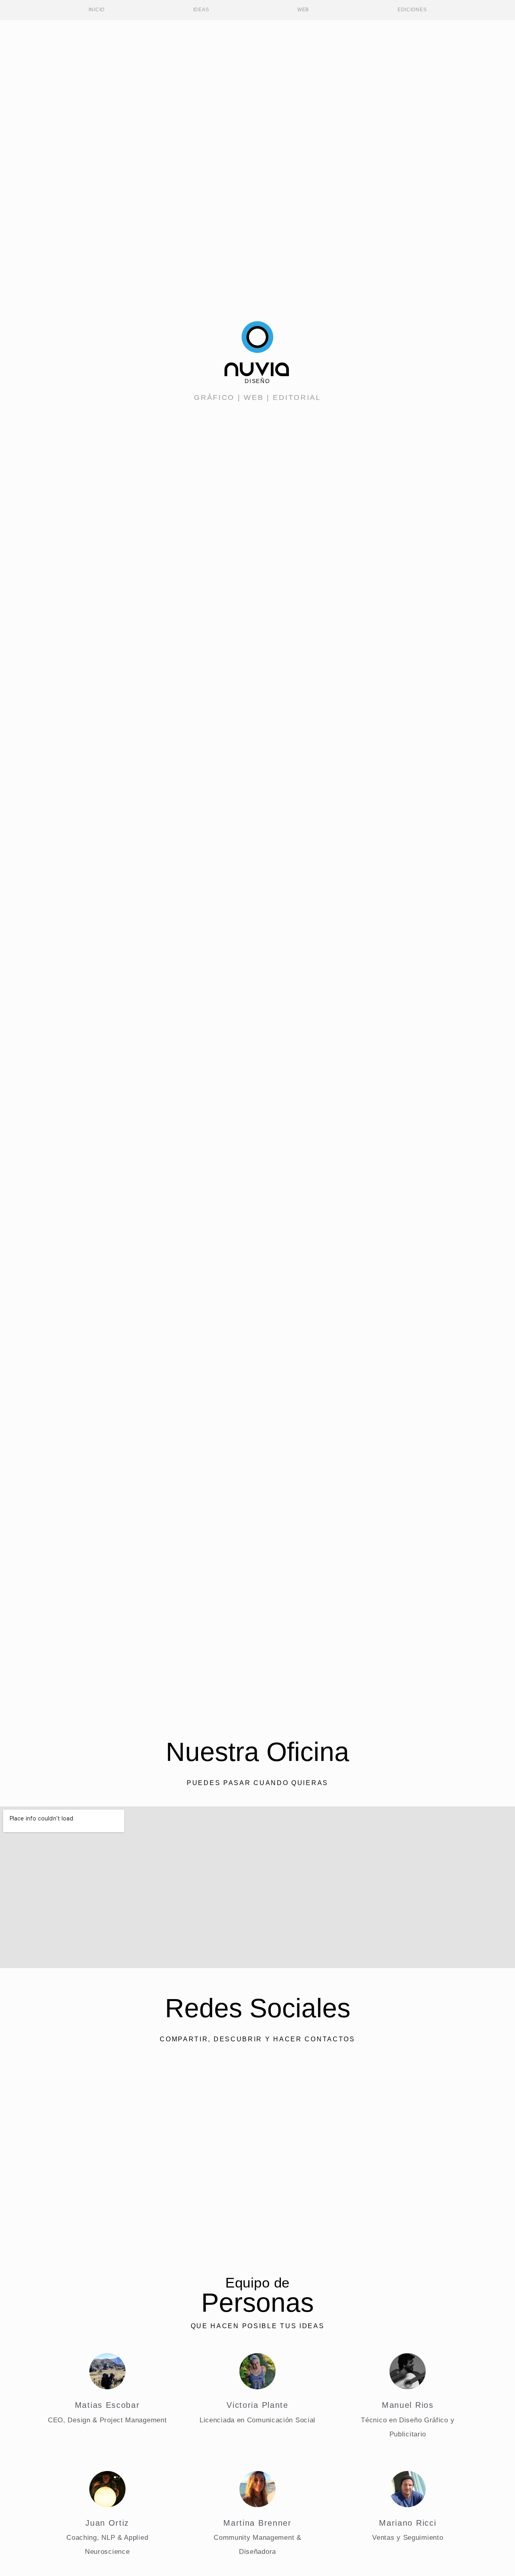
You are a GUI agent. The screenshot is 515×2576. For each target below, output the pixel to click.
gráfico (214, 397)
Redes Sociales (258, 2008)
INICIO (97, 10)
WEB (303, 10)
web (254, 397)
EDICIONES (412, 10)
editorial (297, 397)
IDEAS (201, 10)
